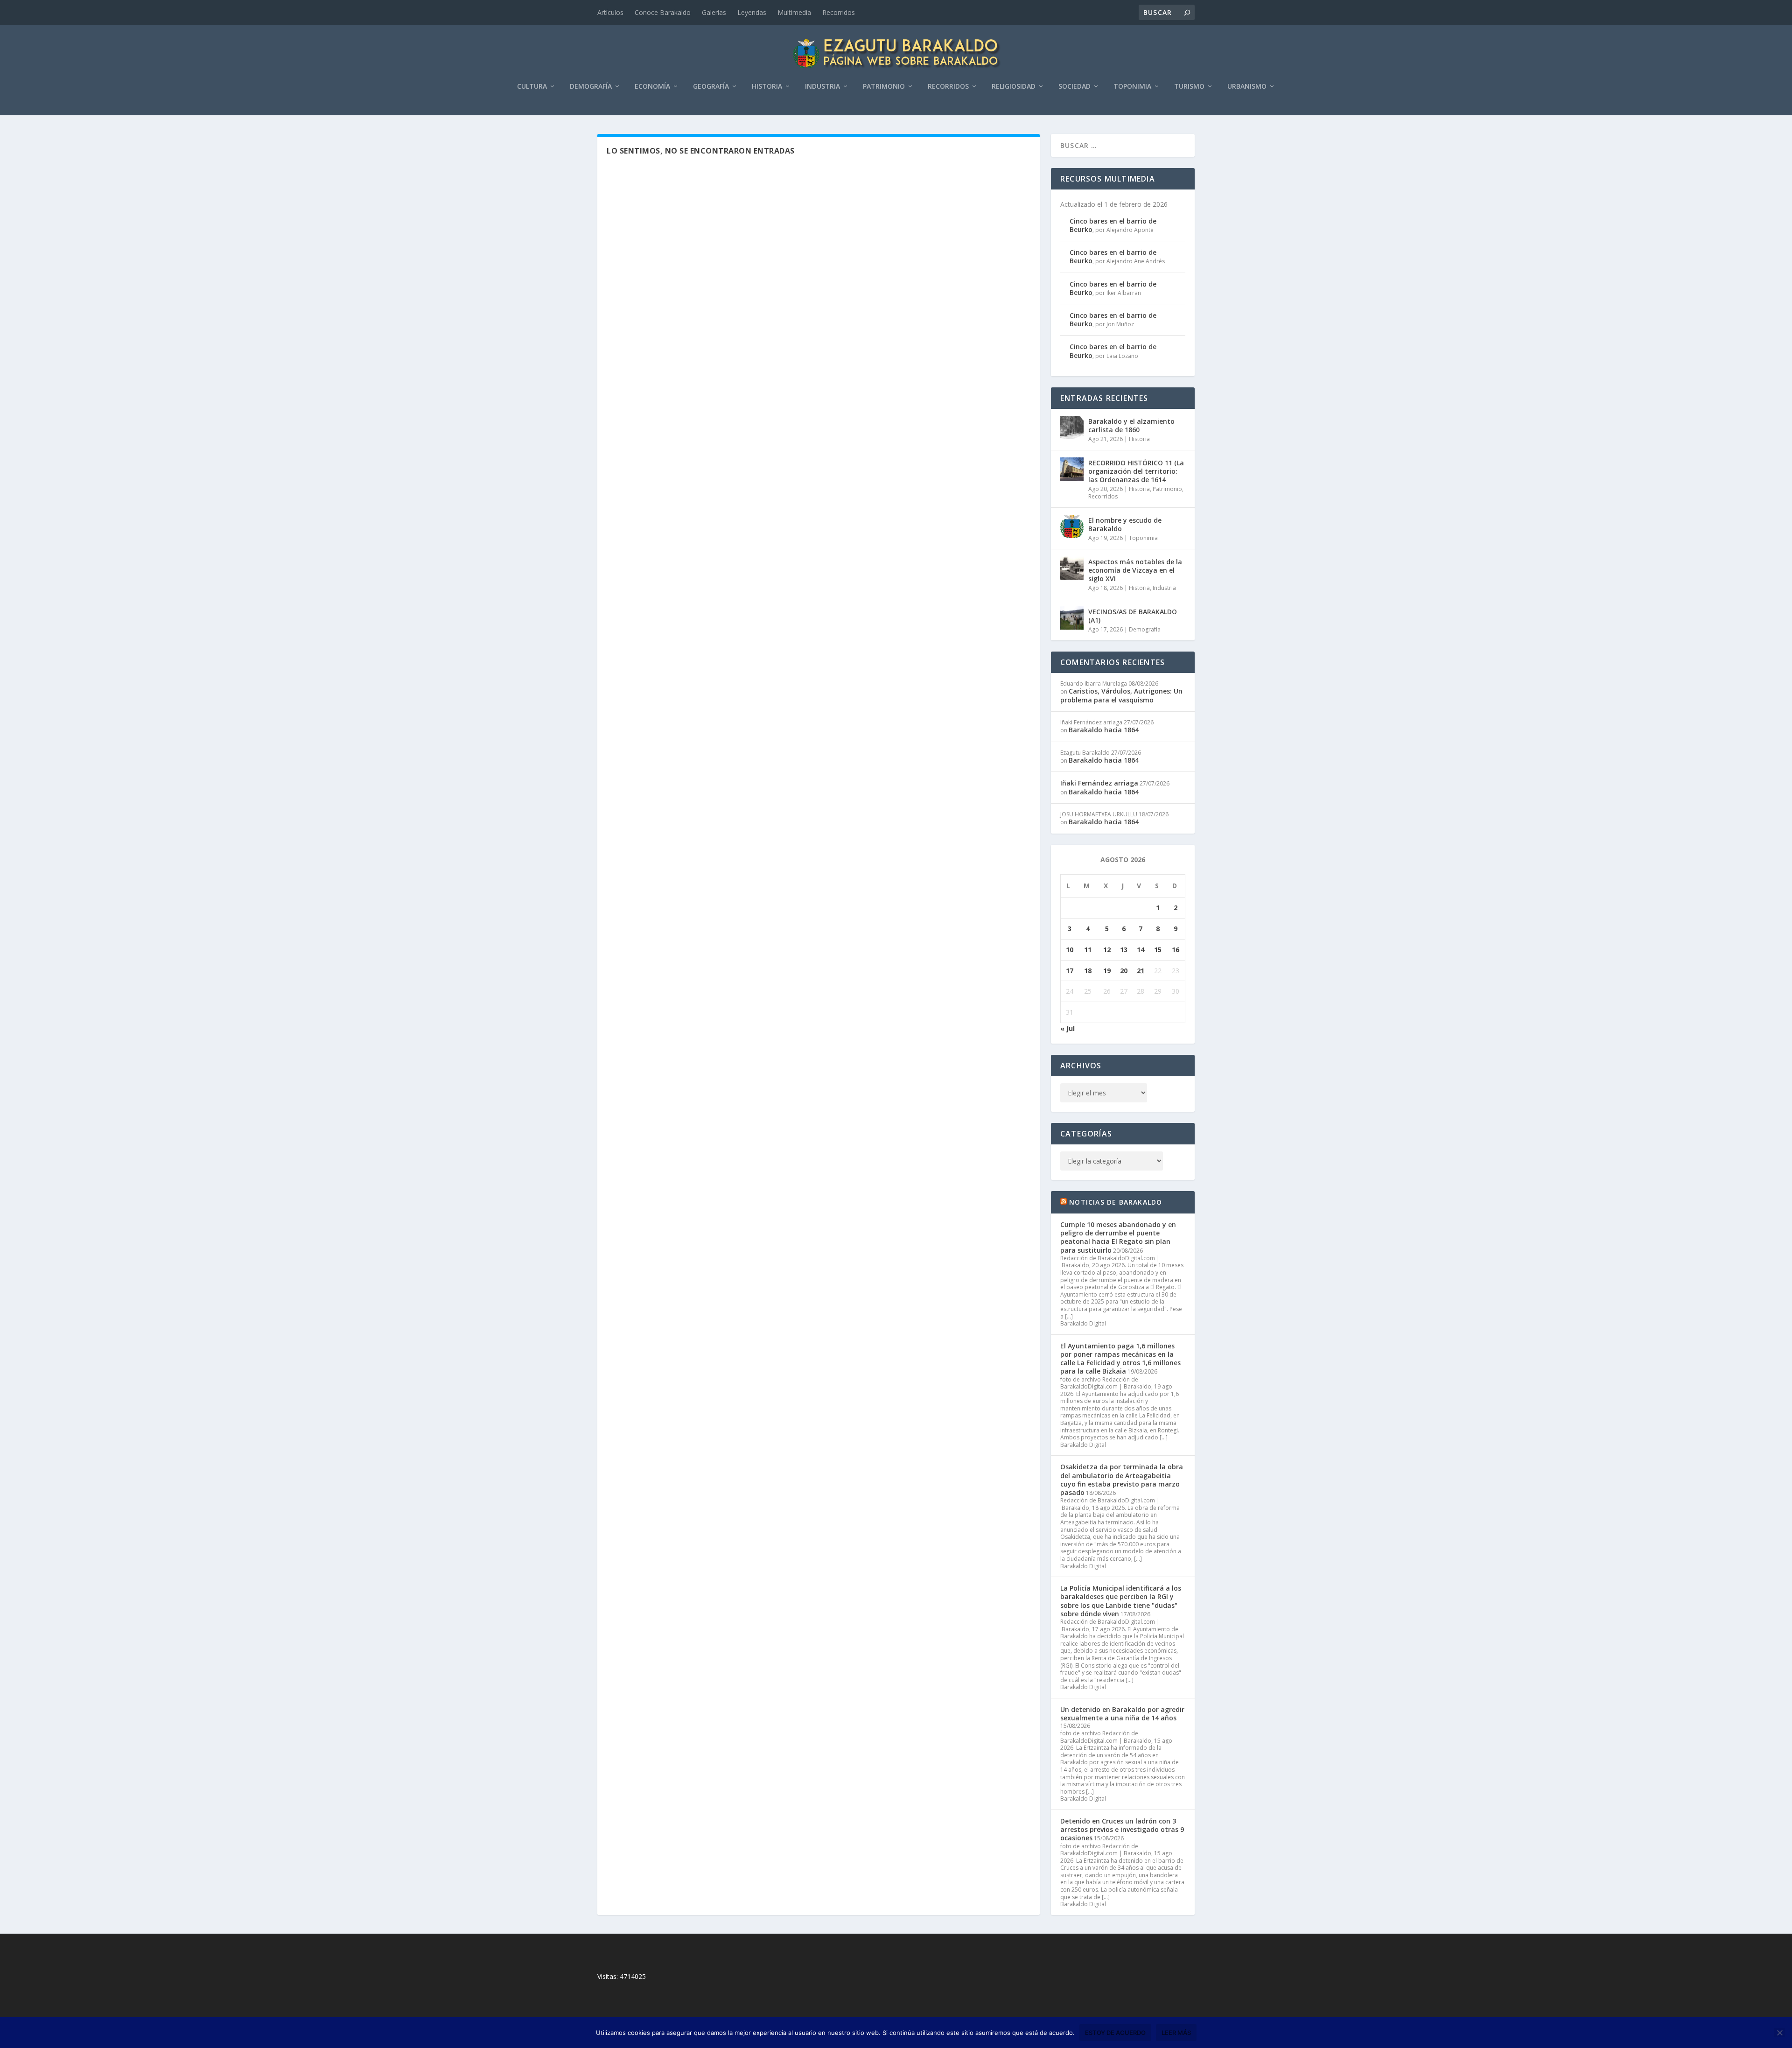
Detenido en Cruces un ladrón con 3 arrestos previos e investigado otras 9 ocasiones (1122, 1829)
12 (1107, 950)
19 (1107, 971)
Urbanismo (1247, 87)
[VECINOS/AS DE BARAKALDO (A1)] (1072, 618)
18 (1088, 971)
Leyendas (752, 12)
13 (1124, 950)
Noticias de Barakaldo (1116, 1202)
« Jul (1067, 1028)
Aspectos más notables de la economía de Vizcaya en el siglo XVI (1135, 570)
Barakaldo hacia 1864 (1104, 730)
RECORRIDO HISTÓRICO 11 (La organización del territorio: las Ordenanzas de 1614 (1136, 471)
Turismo (1189, 87)
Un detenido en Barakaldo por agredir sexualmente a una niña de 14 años (1122, 1714)
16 (1176, 950)
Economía (652, 87)
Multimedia (794, 12)
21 (1141, 971)
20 (1124, 971)
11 (1088, 950)
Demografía (591, 87)
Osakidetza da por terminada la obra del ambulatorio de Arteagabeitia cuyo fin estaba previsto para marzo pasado (1122, 1480)
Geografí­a (711, 87)
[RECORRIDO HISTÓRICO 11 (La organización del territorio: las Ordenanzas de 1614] (1072, 469)
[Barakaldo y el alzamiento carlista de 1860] (1072, 428)
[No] (1779, 2033)
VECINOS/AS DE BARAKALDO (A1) (1133, 616)
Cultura (532, 87)
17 (1070, 971)
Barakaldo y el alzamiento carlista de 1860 (1131, 425)
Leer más (1176, 2033)
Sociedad (1074, 87)
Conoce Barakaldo (663, 12)
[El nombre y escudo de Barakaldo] (1072, 526)
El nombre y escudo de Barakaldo (1125, 524)
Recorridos (839, 12)
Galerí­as (714, 12)
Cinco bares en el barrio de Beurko (1113, 225)
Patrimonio (884, 87)
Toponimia (1132, 87)
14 (1141, 950)
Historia (767, 87)
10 (1070, 950)
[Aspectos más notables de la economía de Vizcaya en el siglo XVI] (1072, 568)
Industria (822, 87)
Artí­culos (610, 12)
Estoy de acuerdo (1115, 2033)
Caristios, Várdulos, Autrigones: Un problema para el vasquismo (1121, 695)
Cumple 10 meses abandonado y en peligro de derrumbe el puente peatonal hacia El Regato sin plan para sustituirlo (1118, 1237)
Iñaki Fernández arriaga (1099, 783)
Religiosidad (1014, 87)
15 (1158, 950)
